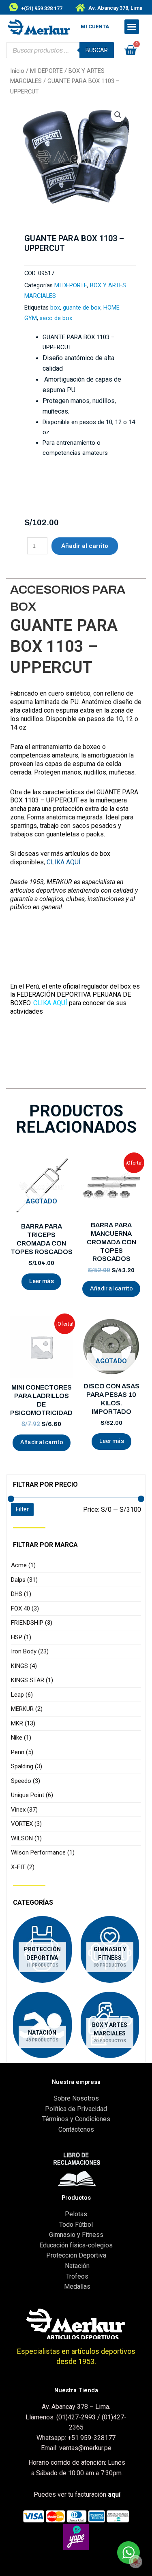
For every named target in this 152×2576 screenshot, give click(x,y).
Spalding (27, 1766)
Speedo (26, 1781)
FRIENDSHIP (32, 1623)
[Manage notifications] (135, 2561)
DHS (21, 1594)
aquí (114, 2494)
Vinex (24, 1810)
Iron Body (30, 1651)
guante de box (82, 308)
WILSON (26, 1838)
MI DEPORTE (46, 71)
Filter (22, 1509)
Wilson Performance (43, 1852)
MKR (23, 1723)
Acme (23, 1565)
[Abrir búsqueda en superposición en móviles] (60, 50)
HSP (21, 1637)
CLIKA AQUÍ (64, 862)
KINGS (24, 1666)
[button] (132, 27)
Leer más (42, 1281)
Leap (22, 1695)
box (55, 308)
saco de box (56, 318)
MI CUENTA (95, 27)
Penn (22, 1752)
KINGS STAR (32, 1680)
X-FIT (23, 1867)
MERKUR (27, 1709)
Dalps (24, 1580)
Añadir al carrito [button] (111, 1289)
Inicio (17, 71)
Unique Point (32, 1795)
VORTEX (26, 1824)
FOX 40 (25, 1608)
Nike (21, 1738)
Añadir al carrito (85, 546)
